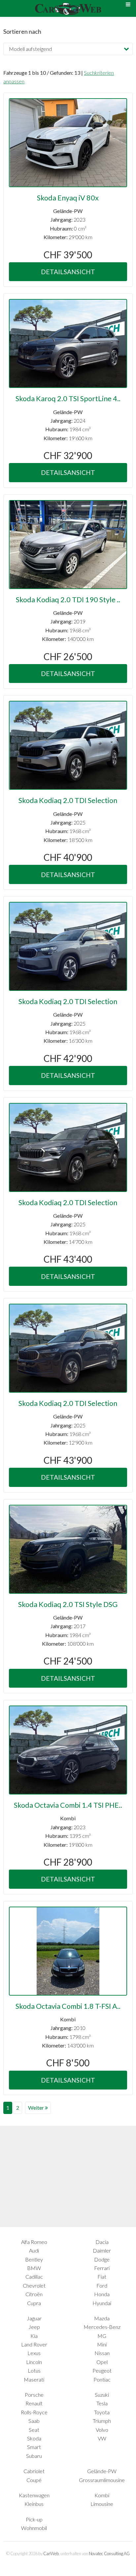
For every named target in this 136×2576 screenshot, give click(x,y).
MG (102, 2336)
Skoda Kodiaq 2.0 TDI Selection (68, 800)
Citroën (34, 2294)
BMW (34, 2268)
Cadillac (34, 2277)
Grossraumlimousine (102, 2480)
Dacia (102, 2242)
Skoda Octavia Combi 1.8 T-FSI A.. (68, 2006)
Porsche (34, 2395)
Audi (34, 2250)
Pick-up (34, 2519)
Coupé (34, 2480)
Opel (102, 2362)
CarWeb (51, 2554)
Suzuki (102, 2395)
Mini (102, 2344)
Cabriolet (34, 2471)
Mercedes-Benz (102, 2327)
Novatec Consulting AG (109, 2554)
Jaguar (34, 2318)
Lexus (34, 2353)
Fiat (102, 2277)
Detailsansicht (68, 272)
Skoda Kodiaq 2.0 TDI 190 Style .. (68, 600)
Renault (34, 2403)
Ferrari (102, 2268)
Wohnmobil (34, 2528)
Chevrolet (34, 2285)
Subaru (34, 2456)
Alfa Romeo (34, 2242)
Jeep (34, 2327)
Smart (34, 2447)
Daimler (102, 2250)
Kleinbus (34, 2504)
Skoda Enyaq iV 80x (68, 198)
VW (102, 2438)
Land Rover (34, 2344)
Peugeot (102, 2370)
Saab (34, 2421)
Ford (102, 2285)
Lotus (34, 2370)
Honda (102, 2294)
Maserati (34, 2379)
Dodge (102, 2259)
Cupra (34, 2303)
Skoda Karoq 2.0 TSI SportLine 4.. (68, 399)
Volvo (102, 2430)
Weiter (36, 2108)
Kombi (102, 2495)
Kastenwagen (34, 2495)
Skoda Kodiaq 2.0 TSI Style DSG (68, 1604)
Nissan (102, 2353)
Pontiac (102, 2379)
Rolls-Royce (34, 2412)
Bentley (34, 2259)
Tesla (102, 2403)
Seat (34, 2430)
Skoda (34, 2438)
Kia (34, 2336)
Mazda (102, 2318)
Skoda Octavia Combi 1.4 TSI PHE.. (68, 1805)
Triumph (102, 2421)
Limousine (102, 2504)
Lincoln (34, 2362)
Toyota (102, 2412)
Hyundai (102, 2303)
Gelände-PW (102, 2471)
